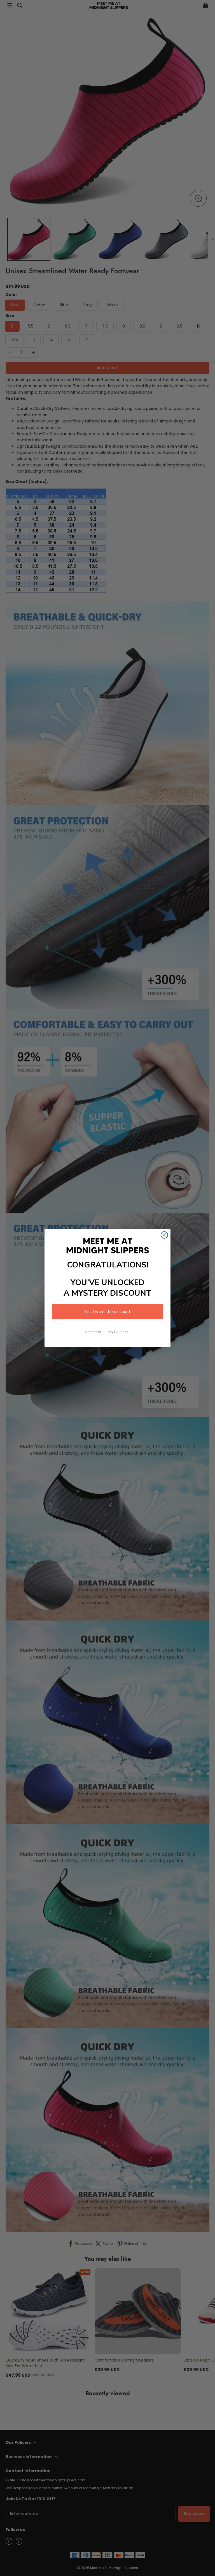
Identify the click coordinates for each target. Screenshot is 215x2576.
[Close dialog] (164, 1235)
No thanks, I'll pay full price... (108, 1332)
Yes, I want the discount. (107, 1312)
